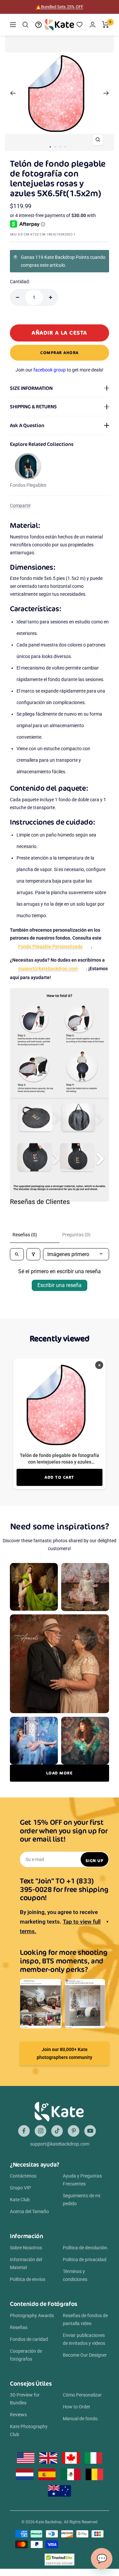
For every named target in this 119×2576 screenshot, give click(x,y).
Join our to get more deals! (59, 370)
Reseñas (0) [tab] (25, 1235)
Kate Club (20, 2200)
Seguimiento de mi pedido (81, 2200)
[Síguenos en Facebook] (24, 2131)
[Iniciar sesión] (93, 25)
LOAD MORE (60, 1773)
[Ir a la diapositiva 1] (50, 147)
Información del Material (26, 2263)
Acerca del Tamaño (29, 2211)
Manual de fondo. (81, 2419)
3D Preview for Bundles (25, 2399)
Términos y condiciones (75, 2275)
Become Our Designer (85, 2355)
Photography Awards (32, 2316)
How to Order (77, 2407)
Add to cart (59, 1477)
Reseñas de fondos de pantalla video (85, 2319)
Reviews (18, 2415)
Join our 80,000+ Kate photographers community (64, 2053)
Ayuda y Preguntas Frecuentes (82, 2180)
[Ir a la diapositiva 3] (60, 147)
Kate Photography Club (29, 2430)
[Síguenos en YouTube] (90, 2131)
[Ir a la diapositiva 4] (65, 147)
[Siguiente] (106, 93)
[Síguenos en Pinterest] (74, 2131)
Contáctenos (23, 2176)
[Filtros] (33, 1254)
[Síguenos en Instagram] (40, 2131)
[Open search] (17, 1254)
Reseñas (19, 2327)
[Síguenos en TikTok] (57, 2131)
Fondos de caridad (29, 2339)
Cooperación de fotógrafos (26, 2355)
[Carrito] (106, 25)
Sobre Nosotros (26, 2248)
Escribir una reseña (59, 1285)
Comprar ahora (59, 353)
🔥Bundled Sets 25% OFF (59, 7)
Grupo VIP (20, 2188)
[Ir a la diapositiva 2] (55, 147)
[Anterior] (13, 93)
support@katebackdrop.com (48, 969)
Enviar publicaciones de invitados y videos (84, 2339)
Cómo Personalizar (82, 2395)
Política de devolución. (86, 2248)
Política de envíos (28, 2279)
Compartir (20, 506)
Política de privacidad (85, 2260)
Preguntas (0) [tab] (76, 1235)
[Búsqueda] (25, 25)
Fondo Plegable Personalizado (50, 946)
